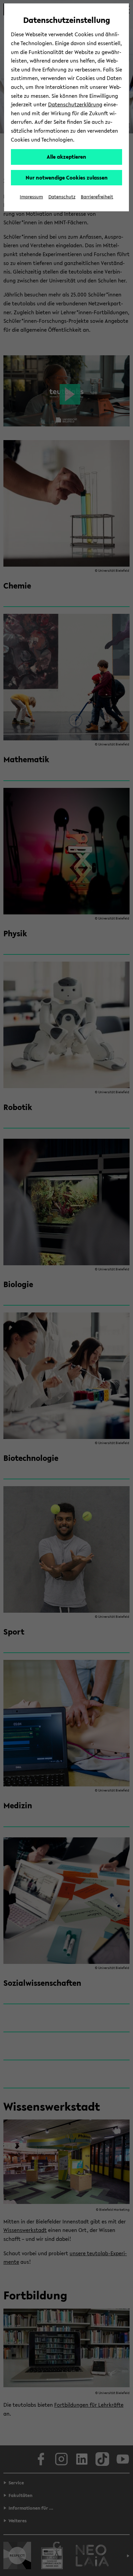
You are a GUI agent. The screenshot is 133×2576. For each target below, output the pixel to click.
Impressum (31, 197)
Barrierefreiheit (97, 197)
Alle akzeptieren (66, 157)
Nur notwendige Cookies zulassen (67, 177)
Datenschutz (62, 197)
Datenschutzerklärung (75, 104)
